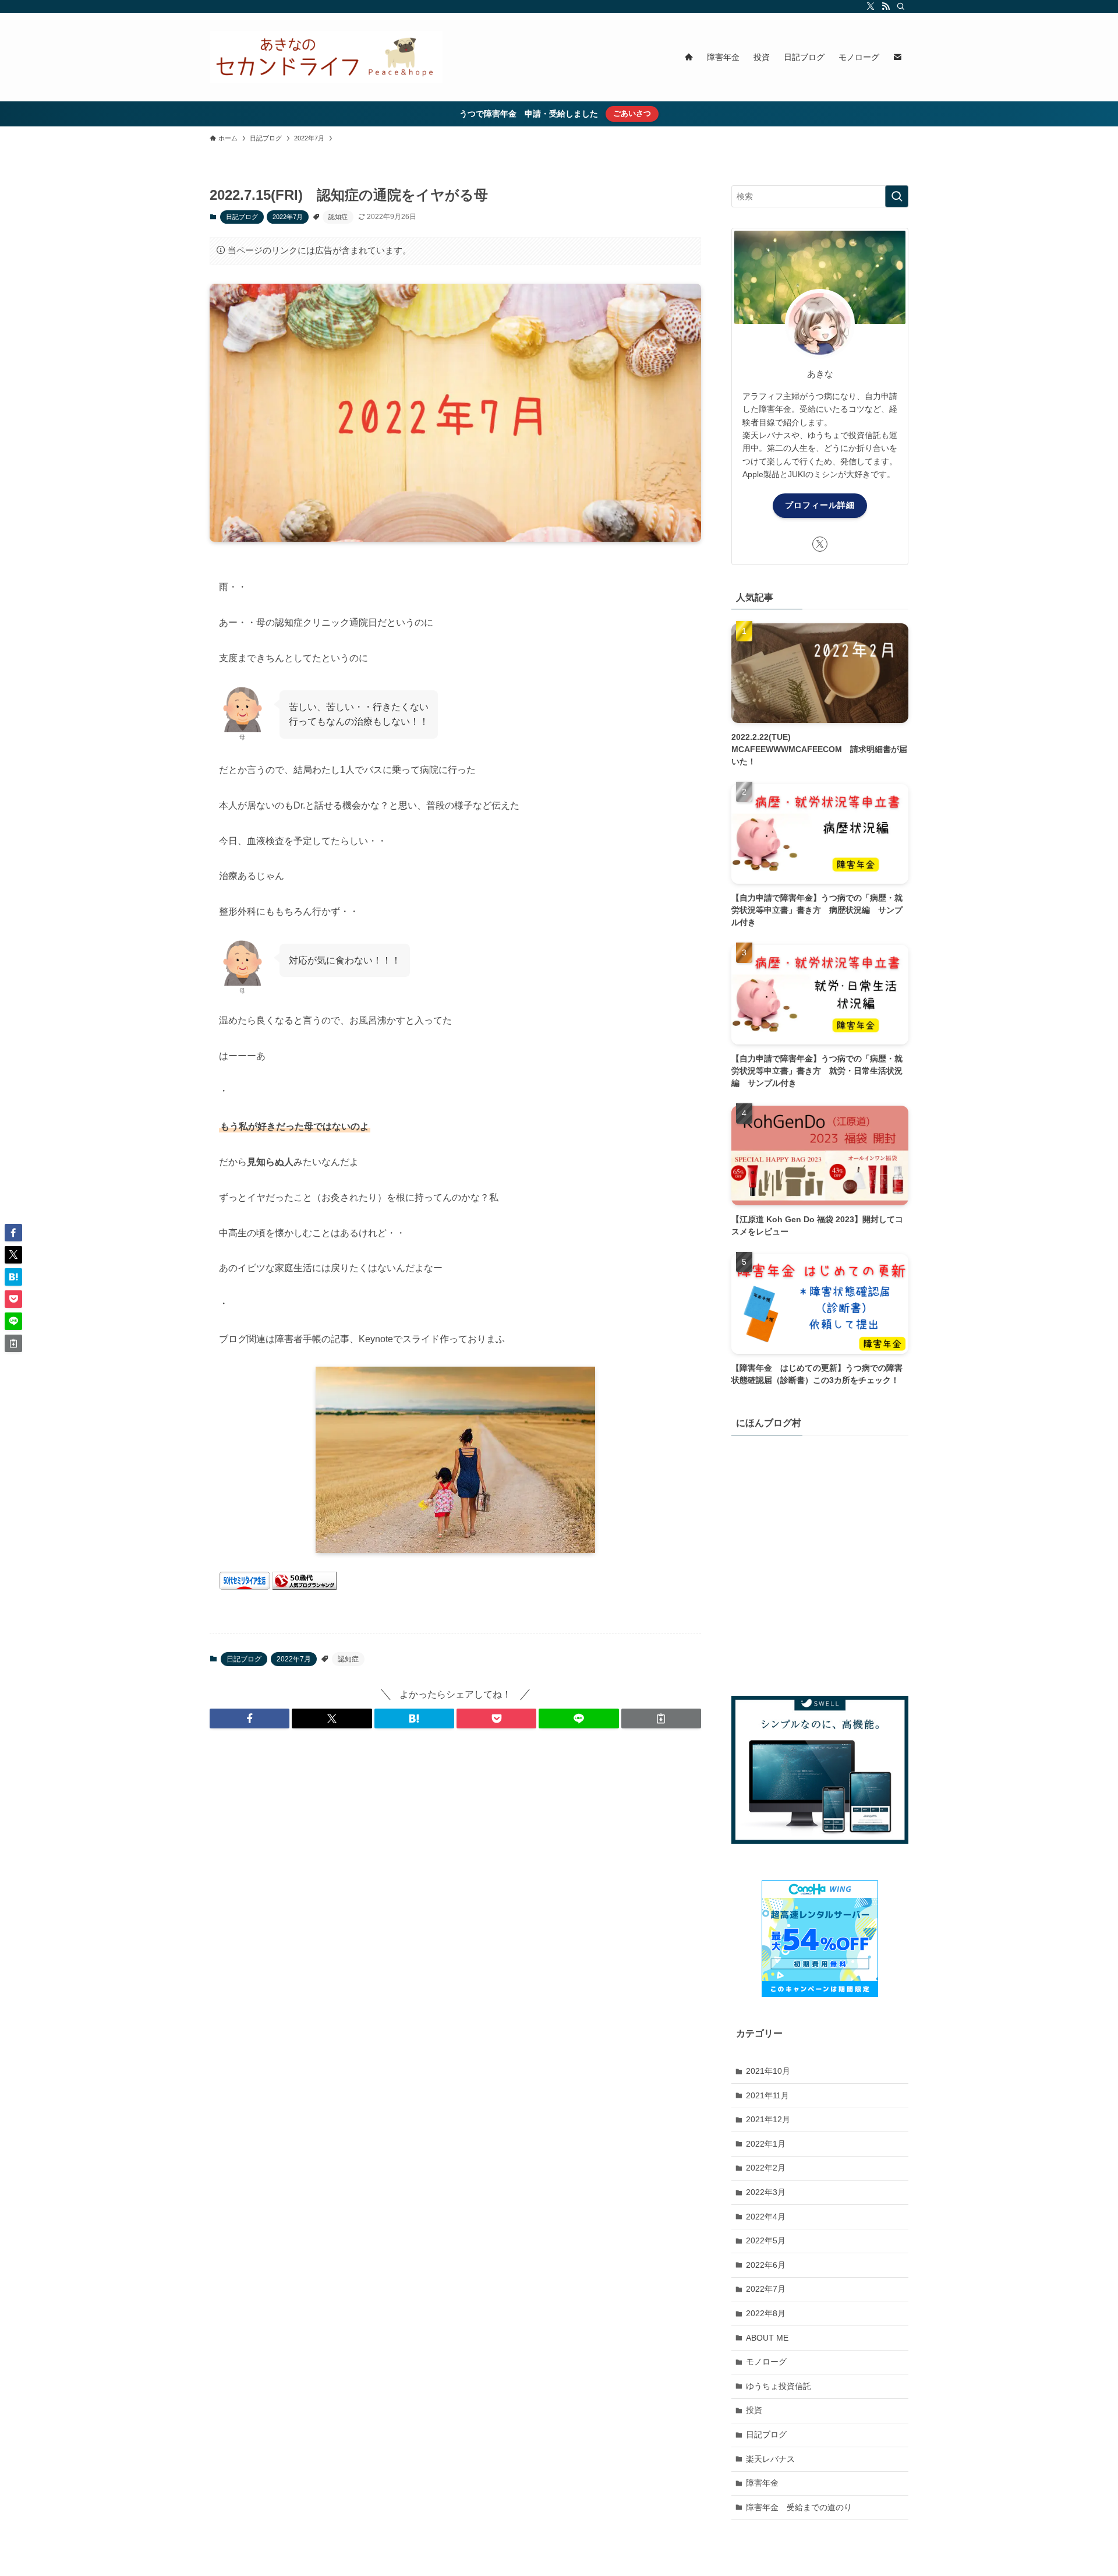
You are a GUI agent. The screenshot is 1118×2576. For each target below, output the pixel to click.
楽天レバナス (770, 2458)
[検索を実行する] (897, 196)
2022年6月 (766, 2265)
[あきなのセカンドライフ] (326, 57)
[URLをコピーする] (661, 1718)
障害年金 (762, 2483)
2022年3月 (766, 2192)
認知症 (338, 217)
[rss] (886, 6)
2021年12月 (768, 2119)
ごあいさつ (632, 113)
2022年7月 (288, 217)
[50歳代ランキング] (305, 1587)
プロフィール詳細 (820, 505)
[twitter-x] (871, 6)
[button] (250, 1718)
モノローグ (766, 2362)
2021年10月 (768, 2071)
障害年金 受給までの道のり (799, 2507)
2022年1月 (766, 2144)
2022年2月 (766, 2168)
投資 (754, 2410)
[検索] (901, 6)
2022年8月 (766, 2313)
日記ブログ (242, 217)
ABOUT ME (767, 2337)
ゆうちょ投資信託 (779, 2386)
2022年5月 (766, 2240)
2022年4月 (766, 2216)
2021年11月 (767, 2095)
